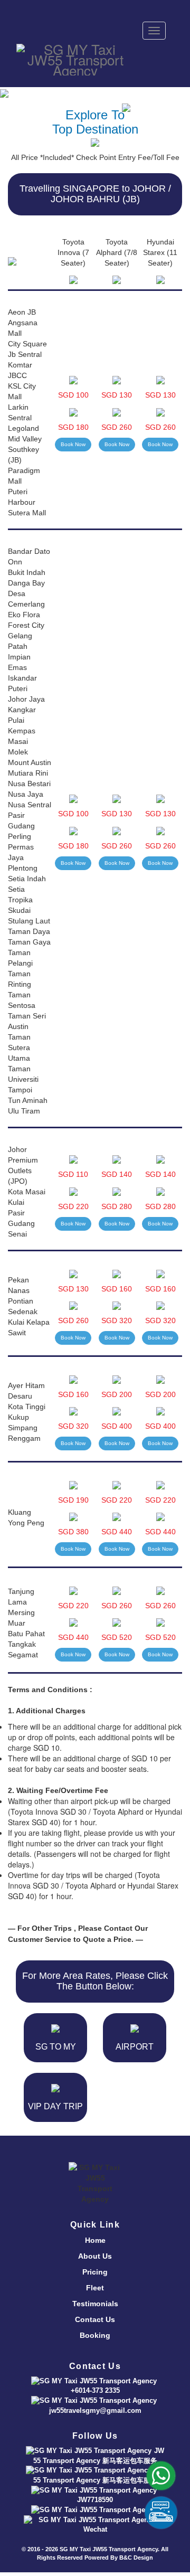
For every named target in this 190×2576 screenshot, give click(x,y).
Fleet (95, 2288)
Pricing (95, 2272)
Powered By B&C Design (119, 2558)
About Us (95, 2256)
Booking (95, 2335)
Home (95, 2240)
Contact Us (95, 2319)
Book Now (73, 444)
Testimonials (95, 2304)
